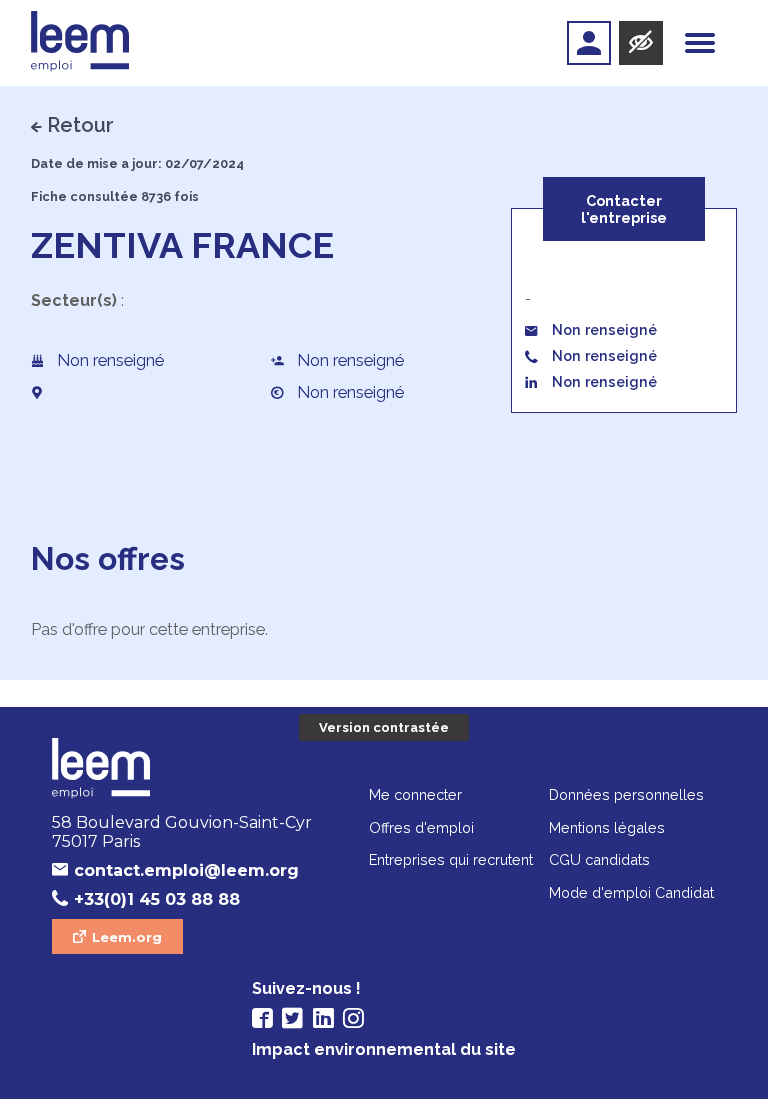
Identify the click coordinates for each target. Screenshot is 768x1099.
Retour (80, 125)
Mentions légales (607, 827)
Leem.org (127, 937)
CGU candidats (599, 859)
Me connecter (415, 794)
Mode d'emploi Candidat (631, 892)
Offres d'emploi (421, 827)
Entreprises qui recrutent (451, 859)
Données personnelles (626, 794)
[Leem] (80, 43)
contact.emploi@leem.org (186, 870)
